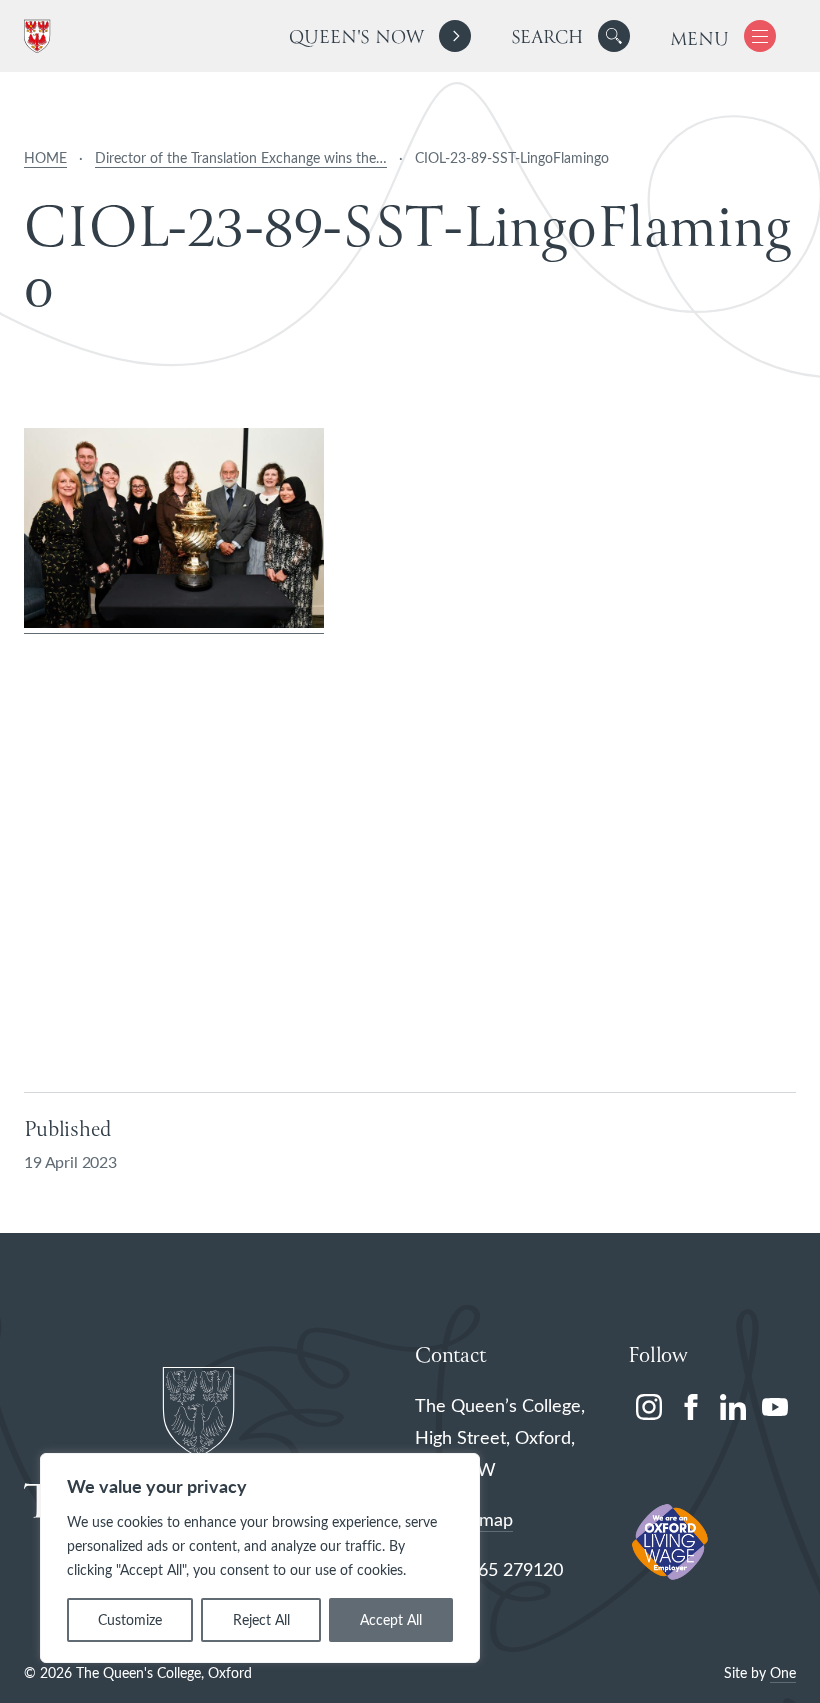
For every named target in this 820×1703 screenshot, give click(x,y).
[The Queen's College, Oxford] (41, 36)
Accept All (391, 1619)
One (783, 1672)
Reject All (261, 1619)
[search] (570, 36)
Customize (130, 1619)
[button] (614, 36)
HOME (45, 157)
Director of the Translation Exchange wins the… (241, 157)
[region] (260, 1558)
